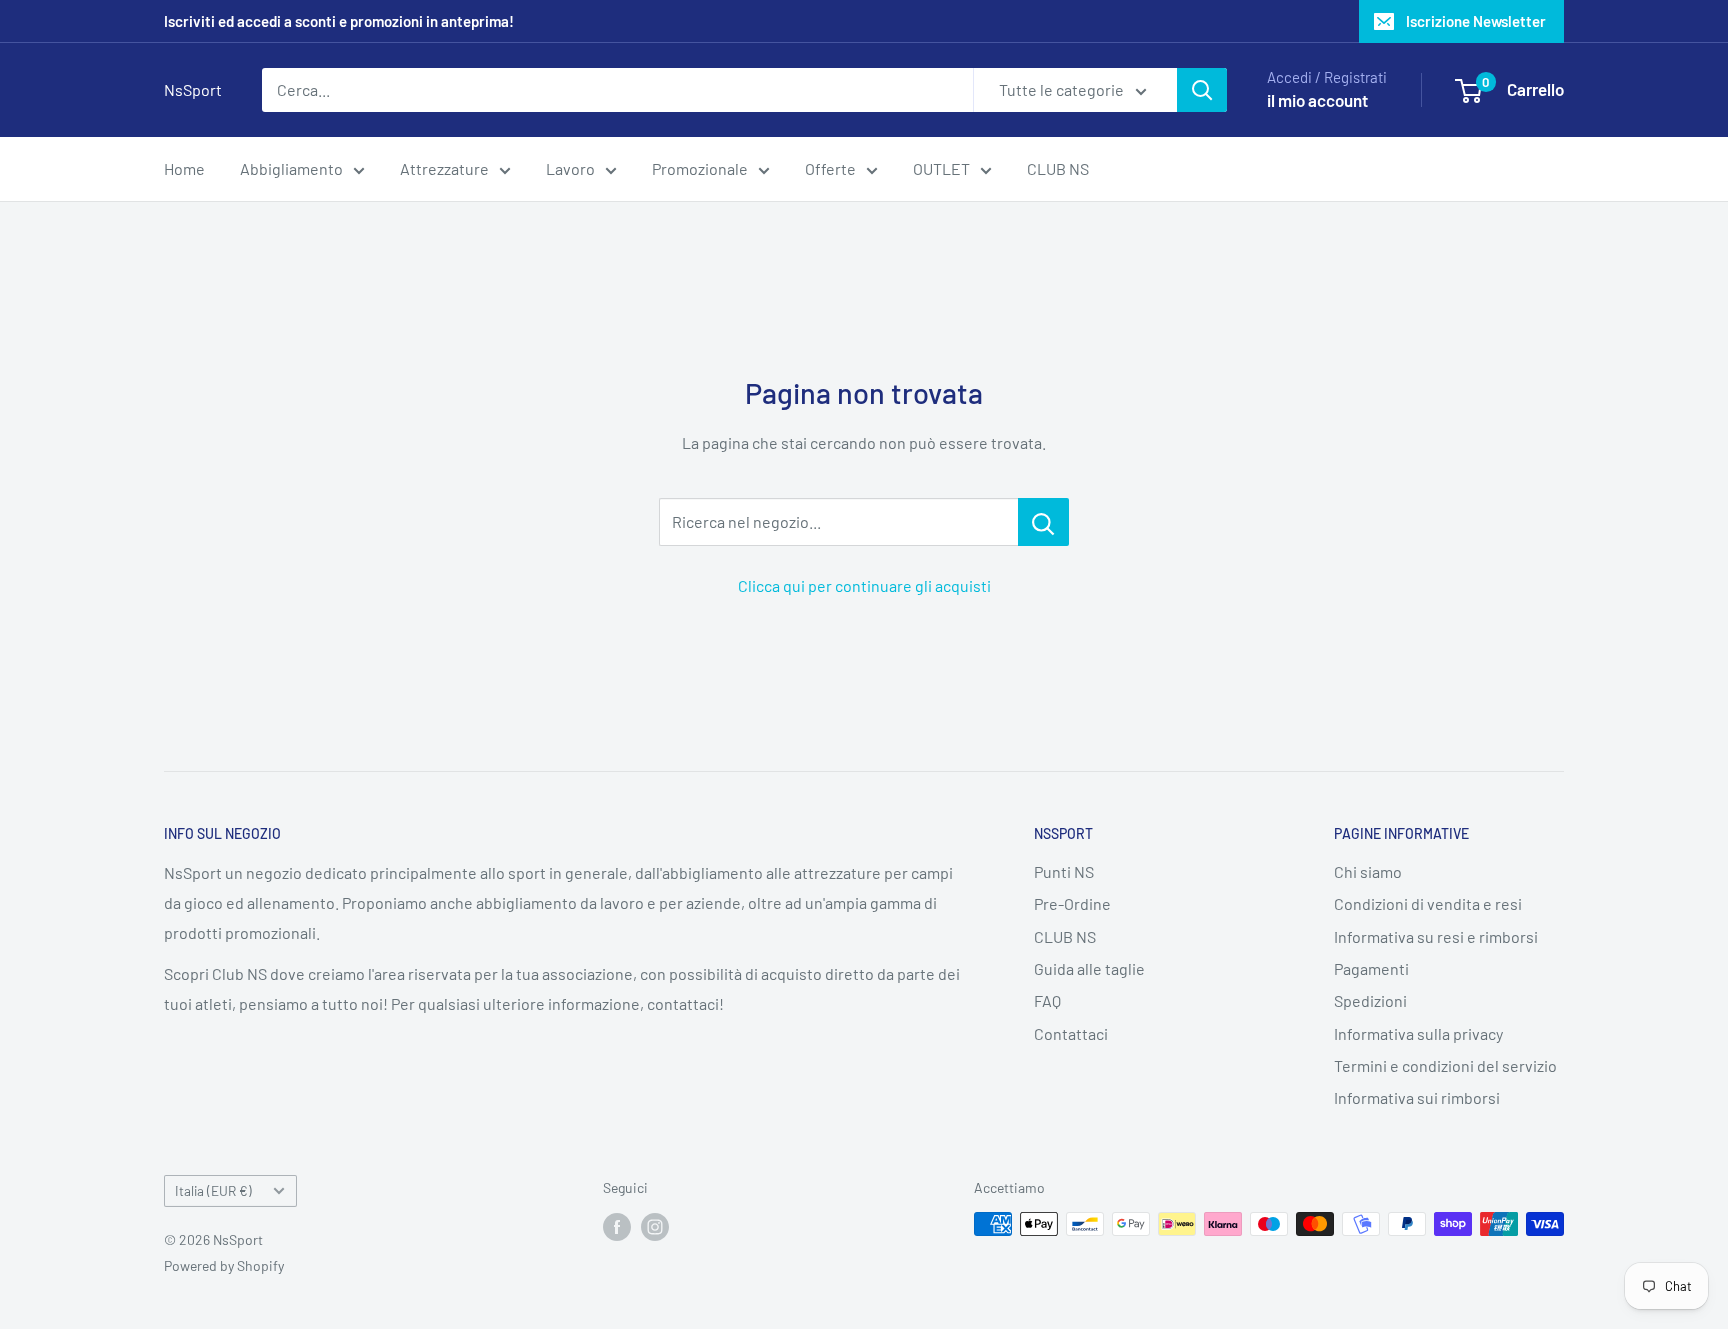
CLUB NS (1058, 168)
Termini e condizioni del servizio (1445, 1065)
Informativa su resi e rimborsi (1436, 936)
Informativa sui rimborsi (1417, 1097)
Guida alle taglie (1089, 968)
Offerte (830, 168)
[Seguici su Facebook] (617, 1226)
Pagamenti (1371, 968)
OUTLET (941, 168)
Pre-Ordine (1072, 903)
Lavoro (570, 168)
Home (184, 168)
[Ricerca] (1202, 90)
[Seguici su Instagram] (655, 1226)
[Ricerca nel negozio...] (1043, 522)
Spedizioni (1370, 1000)
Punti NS (1064, 871)
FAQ (1047, 1000)
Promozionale (700, 168)
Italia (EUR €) (213, 1190)
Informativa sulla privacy (1418, 1033)
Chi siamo (1368, 871)
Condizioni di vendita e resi (1428, 903)
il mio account (1317, 100)
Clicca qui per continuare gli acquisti (864, 585)
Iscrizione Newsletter (1476, 21)
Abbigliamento (291, 168)
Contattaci (1071, 1033)
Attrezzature (444, 168)
